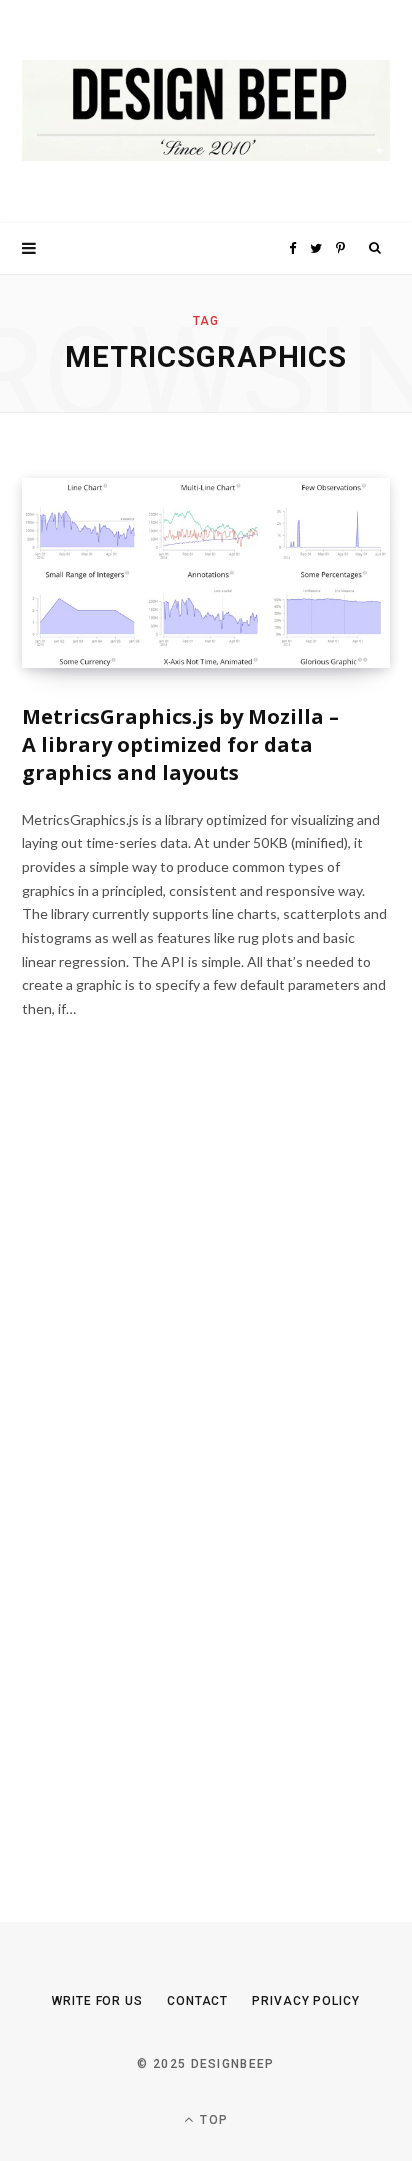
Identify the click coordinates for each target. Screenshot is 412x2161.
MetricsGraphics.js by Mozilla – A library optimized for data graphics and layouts (180, 744)
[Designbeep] (206, 111)
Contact (197, 2001)
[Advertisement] (172, 1485)
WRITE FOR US (97, 2001)
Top (212, 2120)
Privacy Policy (306, 2001)
